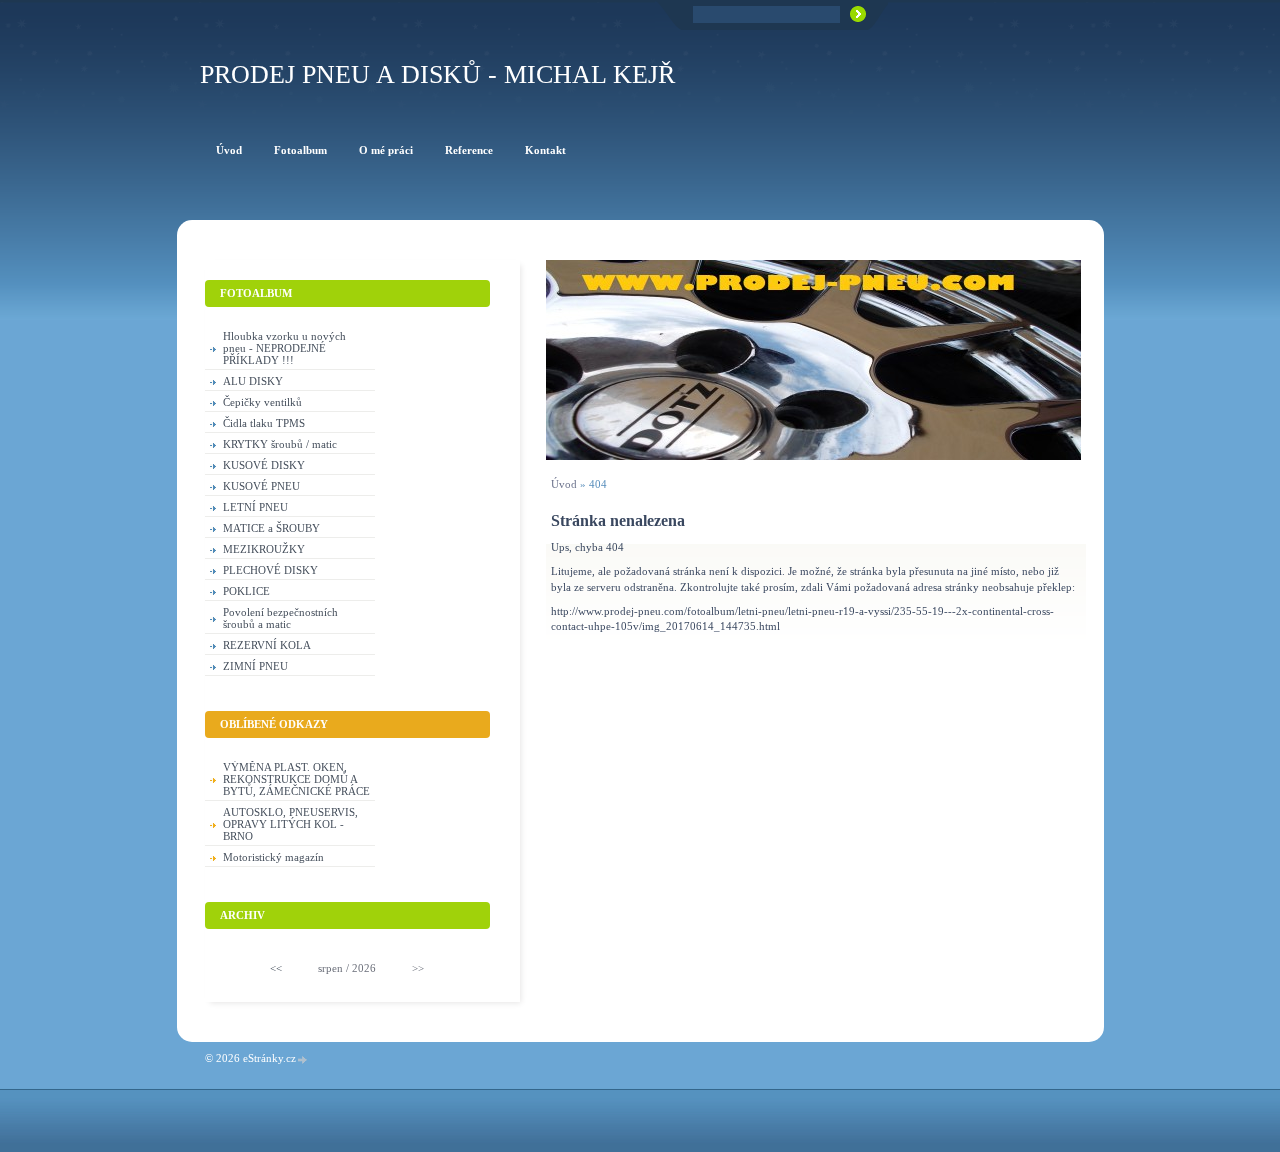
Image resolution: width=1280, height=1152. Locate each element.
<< (276, 968)
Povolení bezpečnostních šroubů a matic (280, 618)
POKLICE (246, 591)
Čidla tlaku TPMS (264, 423)
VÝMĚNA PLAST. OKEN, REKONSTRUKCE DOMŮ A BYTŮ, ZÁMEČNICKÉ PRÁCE (296, 779)
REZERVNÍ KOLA (267, 645)
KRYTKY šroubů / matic (280, 444)
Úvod (564, 484)
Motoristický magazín (273, 857)
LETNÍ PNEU (255, 507)
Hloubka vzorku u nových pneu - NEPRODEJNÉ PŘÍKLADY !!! (284, 348)
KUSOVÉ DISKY (264, 465)
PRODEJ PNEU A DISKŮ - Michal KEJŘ (437, 74)
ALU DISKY (253, 381)
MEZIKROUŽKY (264, 549)
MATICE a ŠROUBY (271, 528)
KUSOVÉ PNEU (261, 486)
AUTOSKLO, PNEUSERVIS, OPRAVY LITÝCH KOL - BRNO (290, 824)
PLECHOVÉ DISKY (270, 570)
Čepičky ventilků (262, 402)
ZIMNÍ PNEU (255, 666)
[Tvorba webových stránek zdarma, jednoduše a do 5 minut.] (303, 1059)
